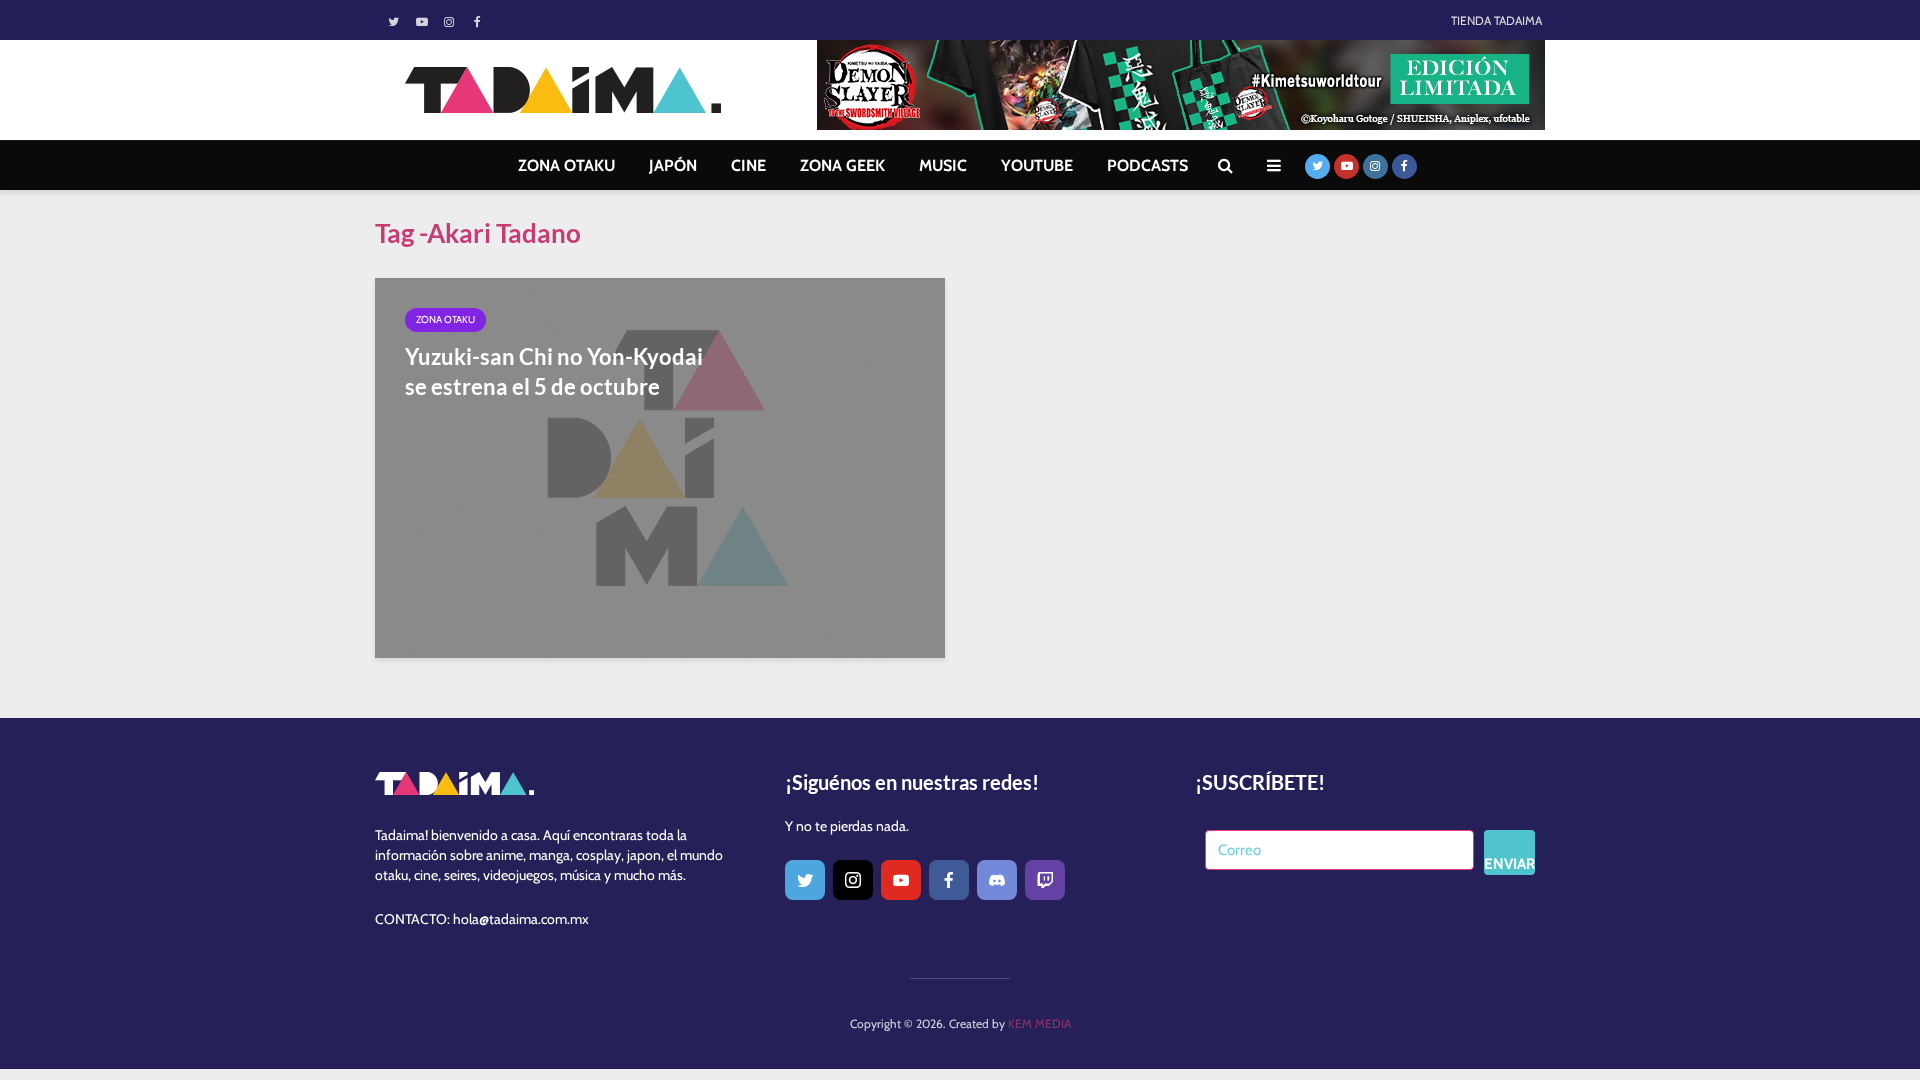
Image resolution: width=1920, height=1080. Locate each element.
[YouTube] (901, 880)
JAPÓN (673, 165)
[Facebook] (949, 880)
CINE (748, 165)
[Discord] (997, 880)
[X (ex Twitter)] (805, 880)
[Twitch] (1045, 880)
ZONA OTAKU (566, 165)
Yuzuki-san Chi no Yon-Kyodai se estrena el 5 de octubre (554, 371)
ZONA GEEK (842, 165)
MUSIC (943, 165)
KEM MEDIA (1039, 1023)
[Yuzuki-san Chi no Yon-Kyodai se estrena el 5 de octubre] (660, 466)
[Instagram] (853, 880)
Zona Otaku (445, 319)
